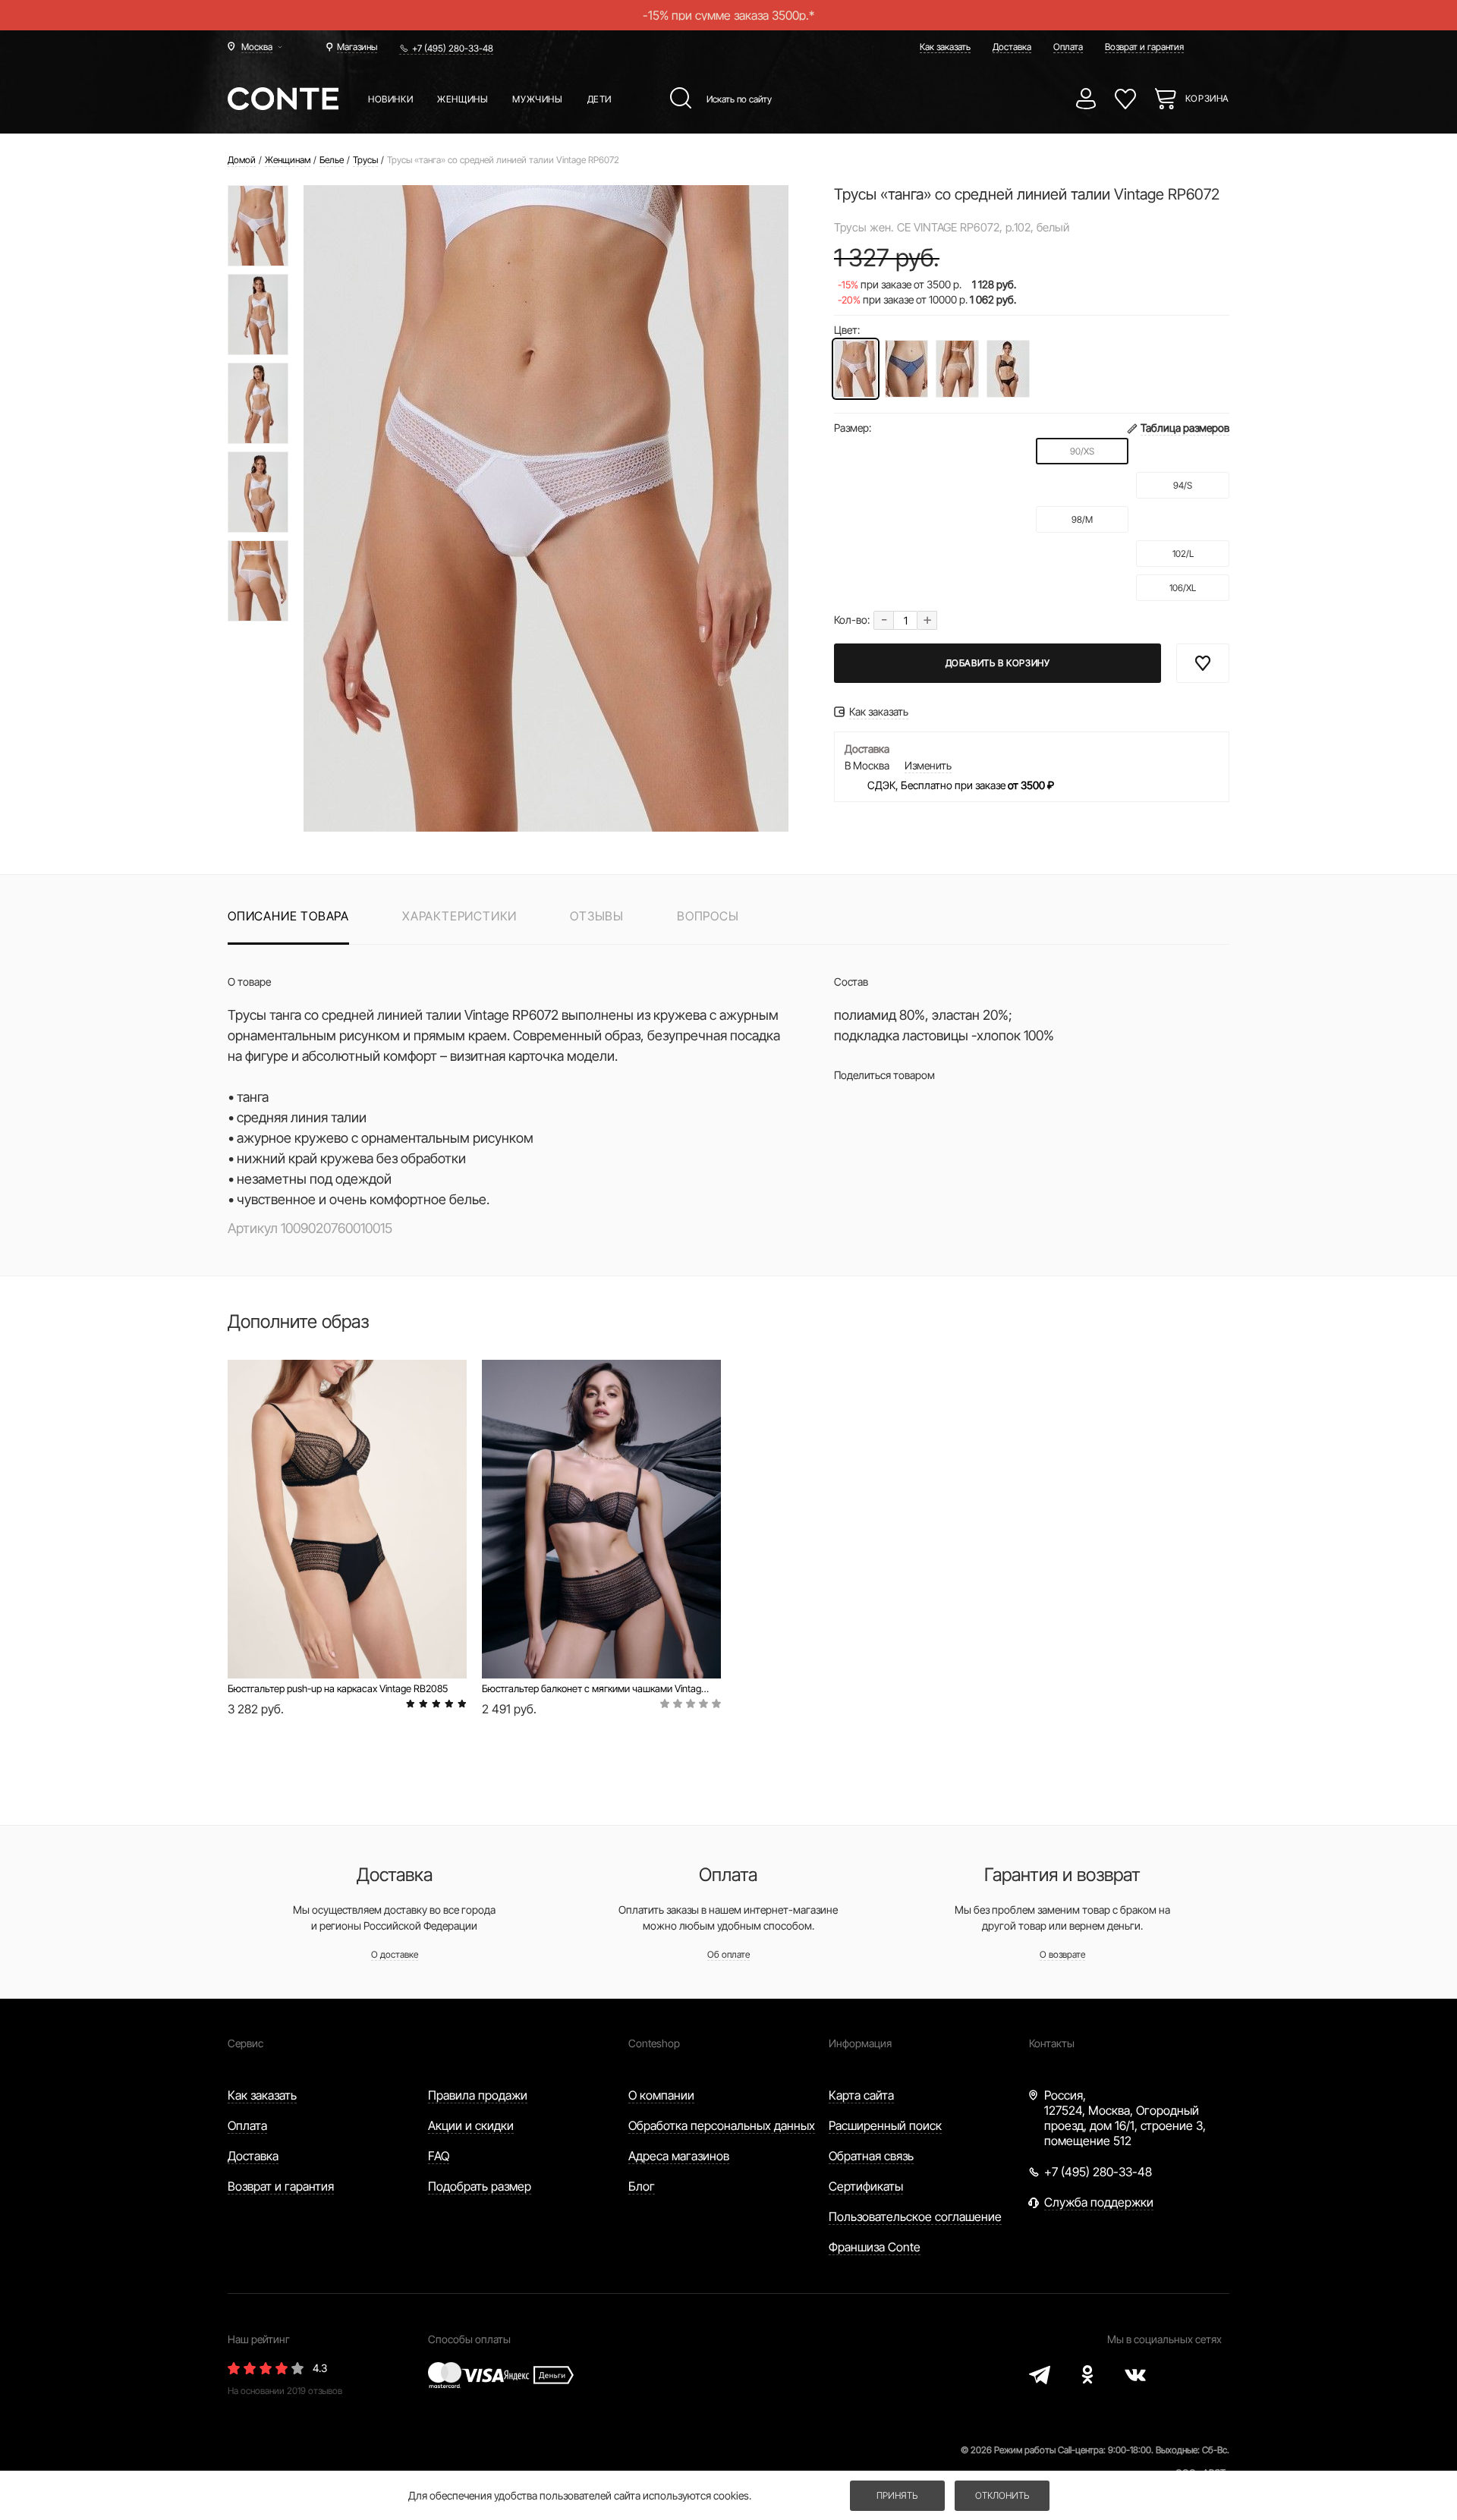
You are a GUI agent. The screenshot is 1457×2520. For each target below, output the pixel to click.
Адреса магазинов (679, 2156)
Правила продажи (478, 2095)
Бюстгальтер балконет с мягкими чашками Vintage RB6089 (596, 1688)
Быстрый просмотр (347, 1627)
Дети (599, 99)
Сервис (245, 2043)
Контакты (1052, 2043)
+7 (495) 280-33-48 (453, 48)
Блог (642, 2186)
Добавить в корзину (998, 663)
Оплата (1068, 47)
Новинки (390, 99)
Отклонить (1002, 2495)
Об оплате (728, 1954)
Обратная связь (871, 2156)
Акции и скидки (471, 2125)
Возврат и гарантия (1144, 47)
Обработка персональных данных (722, 2125)
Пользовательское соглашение (915, 2216)
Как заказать (945, 47)
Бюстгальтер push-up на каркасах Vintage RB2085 (338, 1688)
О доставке (395, 1954)
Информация (860, 2043)
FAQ (439, 2156)
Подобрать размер (480, 2186)
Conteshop (654, 2043)
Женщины (463, 99)
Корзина (1207, 98)
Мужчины (537, 99)
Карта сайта (861, 2095)
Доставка (1012, 47)
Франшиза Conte (875, 2247)
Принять (897, 2495)
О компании (661, 2095)
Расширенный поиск (885, 2125)
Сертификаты (866, 2186)
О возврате (1062, 1954)
